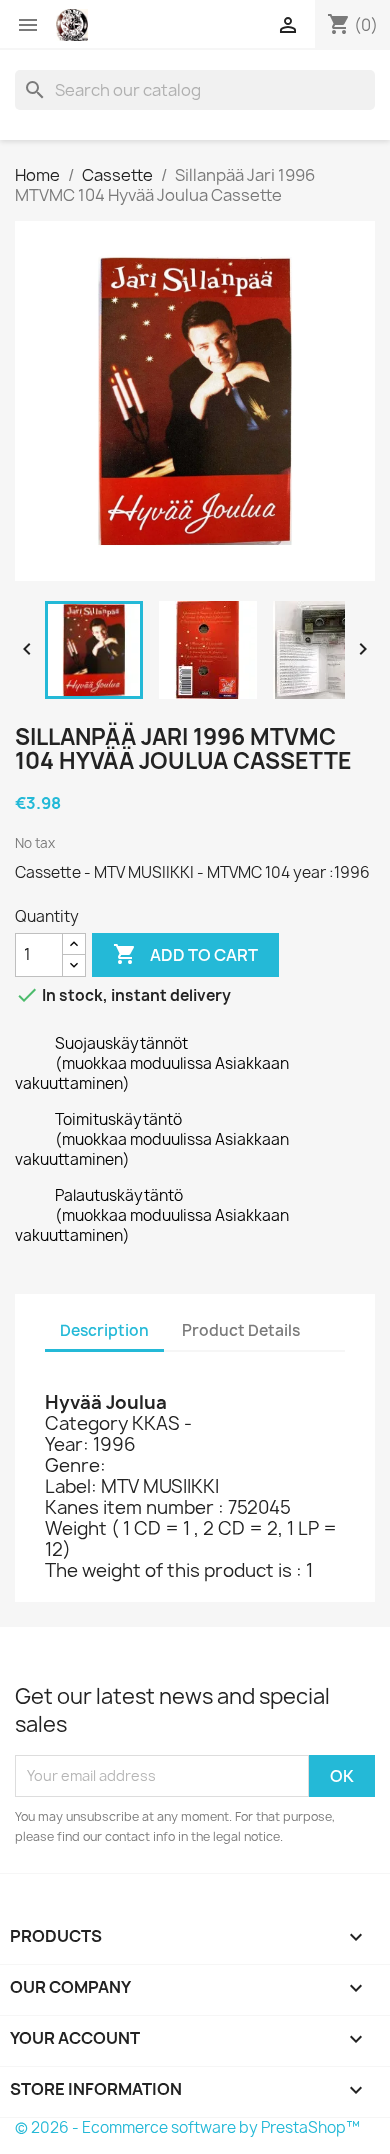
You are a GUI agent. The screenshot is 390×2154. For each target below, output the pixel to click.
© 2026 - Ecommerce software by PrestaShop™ (187, 2127)
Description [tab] (104, 1330)
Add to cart (185, 954)
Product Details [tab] (241, 1330)
